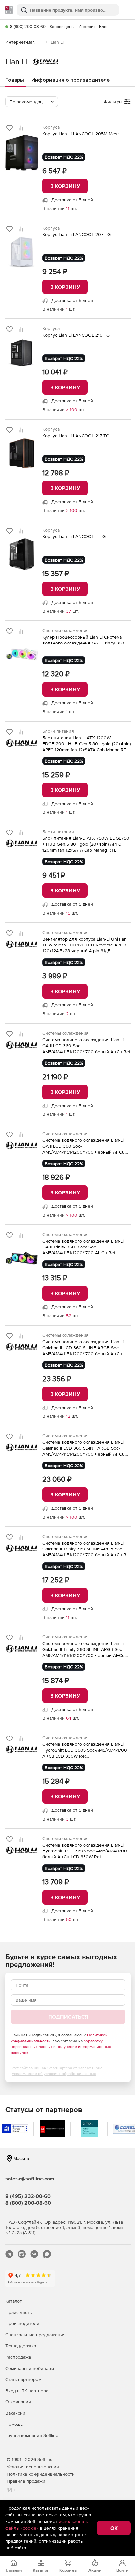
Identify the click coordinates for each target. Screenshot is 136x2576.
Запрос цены (62, 27)
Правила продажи (26, 2481)
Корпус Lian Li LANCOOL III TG (74, 536)
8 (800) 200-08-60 (28, 27)
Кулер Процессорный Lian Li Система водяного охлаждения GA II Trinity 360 (83, 640)
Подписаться (68, 2017)
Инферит (87, 27)
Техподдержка (21, 2346)
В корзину (65, 186)
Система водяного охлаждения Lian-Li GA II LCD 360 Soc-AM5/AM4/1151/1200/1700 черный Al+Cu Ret (84, 1146)
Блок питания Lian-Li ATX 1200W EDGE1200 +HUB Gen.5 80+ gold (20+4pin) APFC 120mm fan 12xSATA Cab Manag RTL (86, 744)
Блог (104, 27)
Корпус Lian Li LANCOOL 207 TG (76, 234)
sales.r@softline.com (30, 2179)
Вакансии (15, 2413)
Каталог (14, 2301)
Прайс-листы (19, 2312)
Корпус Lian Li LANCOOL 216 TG (76, 335)
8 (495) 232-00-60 (28, 2196)
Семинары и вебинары (30, 2368)
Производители (22, 2323)
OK (114, 2528)
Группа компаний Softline (32, 2435)
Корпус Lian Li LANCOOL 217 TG (76, 436)
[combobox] (32, 102)
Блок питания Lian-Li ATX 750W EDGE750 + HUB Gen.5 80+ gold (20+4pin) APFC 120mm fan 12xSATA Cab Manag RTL (86, 844)
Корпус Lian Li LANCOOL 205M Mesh (81, 134)
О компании (18, 2402)
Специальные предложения (35, 2335)
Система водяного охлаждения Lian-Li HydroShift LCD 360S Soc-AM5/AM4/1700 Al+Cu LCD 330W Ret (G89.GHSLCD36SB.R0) (85, 1750)
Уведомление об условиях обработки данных (54, 2074)
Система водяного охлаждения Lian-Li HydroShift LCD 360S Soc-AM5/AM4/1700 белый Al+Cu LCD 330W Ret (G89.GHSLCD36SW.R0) (85, 1851)
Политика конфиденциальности (41, 2474)
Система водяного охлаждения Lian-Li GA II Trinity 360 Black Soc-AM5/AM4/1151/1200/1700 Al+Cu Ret (83, 1247)
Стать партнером (23, 2379)
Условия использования (33, 2467)
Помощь (14, 2424)
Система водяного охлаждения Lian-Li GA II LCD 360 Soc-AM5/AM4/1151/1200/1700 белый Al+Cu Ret (86, 1046)
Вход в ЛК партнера (27, 2391)
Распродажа (18, 2357)
